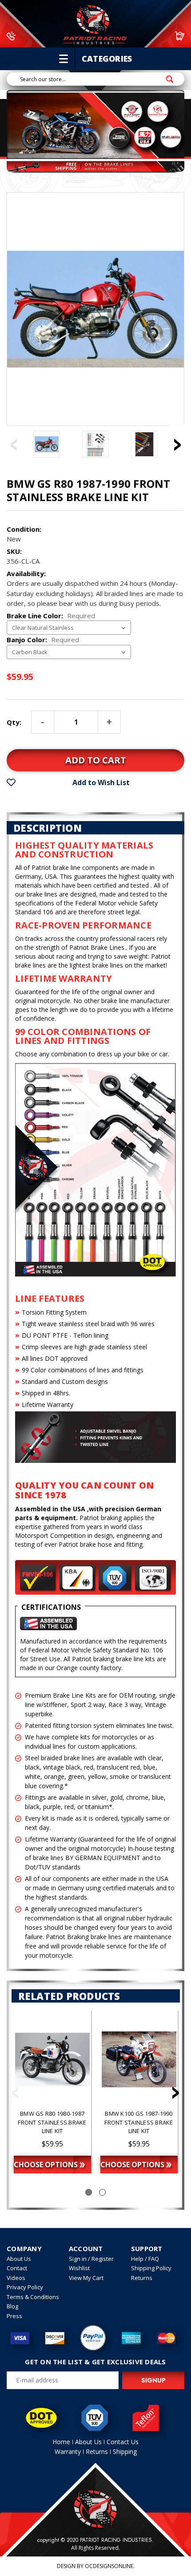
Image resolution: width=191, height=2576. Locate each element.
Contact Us (123, 2442)
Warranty (68, 2452)
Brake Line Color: (51, 616)
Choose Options (46, 2165)
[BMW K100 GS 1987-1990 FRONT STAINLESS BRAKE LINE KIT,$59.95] (139, 2059)
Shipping (125, 2452)
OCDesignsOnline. (110, 2566)
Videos (16, 2278)
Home (61, 2442)
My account (141, 36)
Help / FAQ (145, 2259)
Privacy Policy (25, 2287)
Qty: (14, 722)
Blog (12, 2306)
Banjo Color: (43, 640)
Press (14, 2316)
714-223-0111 (42, 36)
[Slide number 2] (102, 2192)
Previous (13, 438)
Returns (142, 2278)
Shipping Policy (151, 2268)
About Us (19, 2259)
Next (178, 438)
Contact (17, 2268)
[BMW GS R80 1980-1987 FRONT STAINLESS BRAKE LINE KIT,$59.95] (52, 2059)
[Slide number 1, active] (89, 2192)
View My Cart (86, 2278)
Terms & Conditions (33, 2297)
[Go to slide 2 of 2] (16, 2095)
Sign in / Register (91, 2259)
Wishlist (79, 2268)
